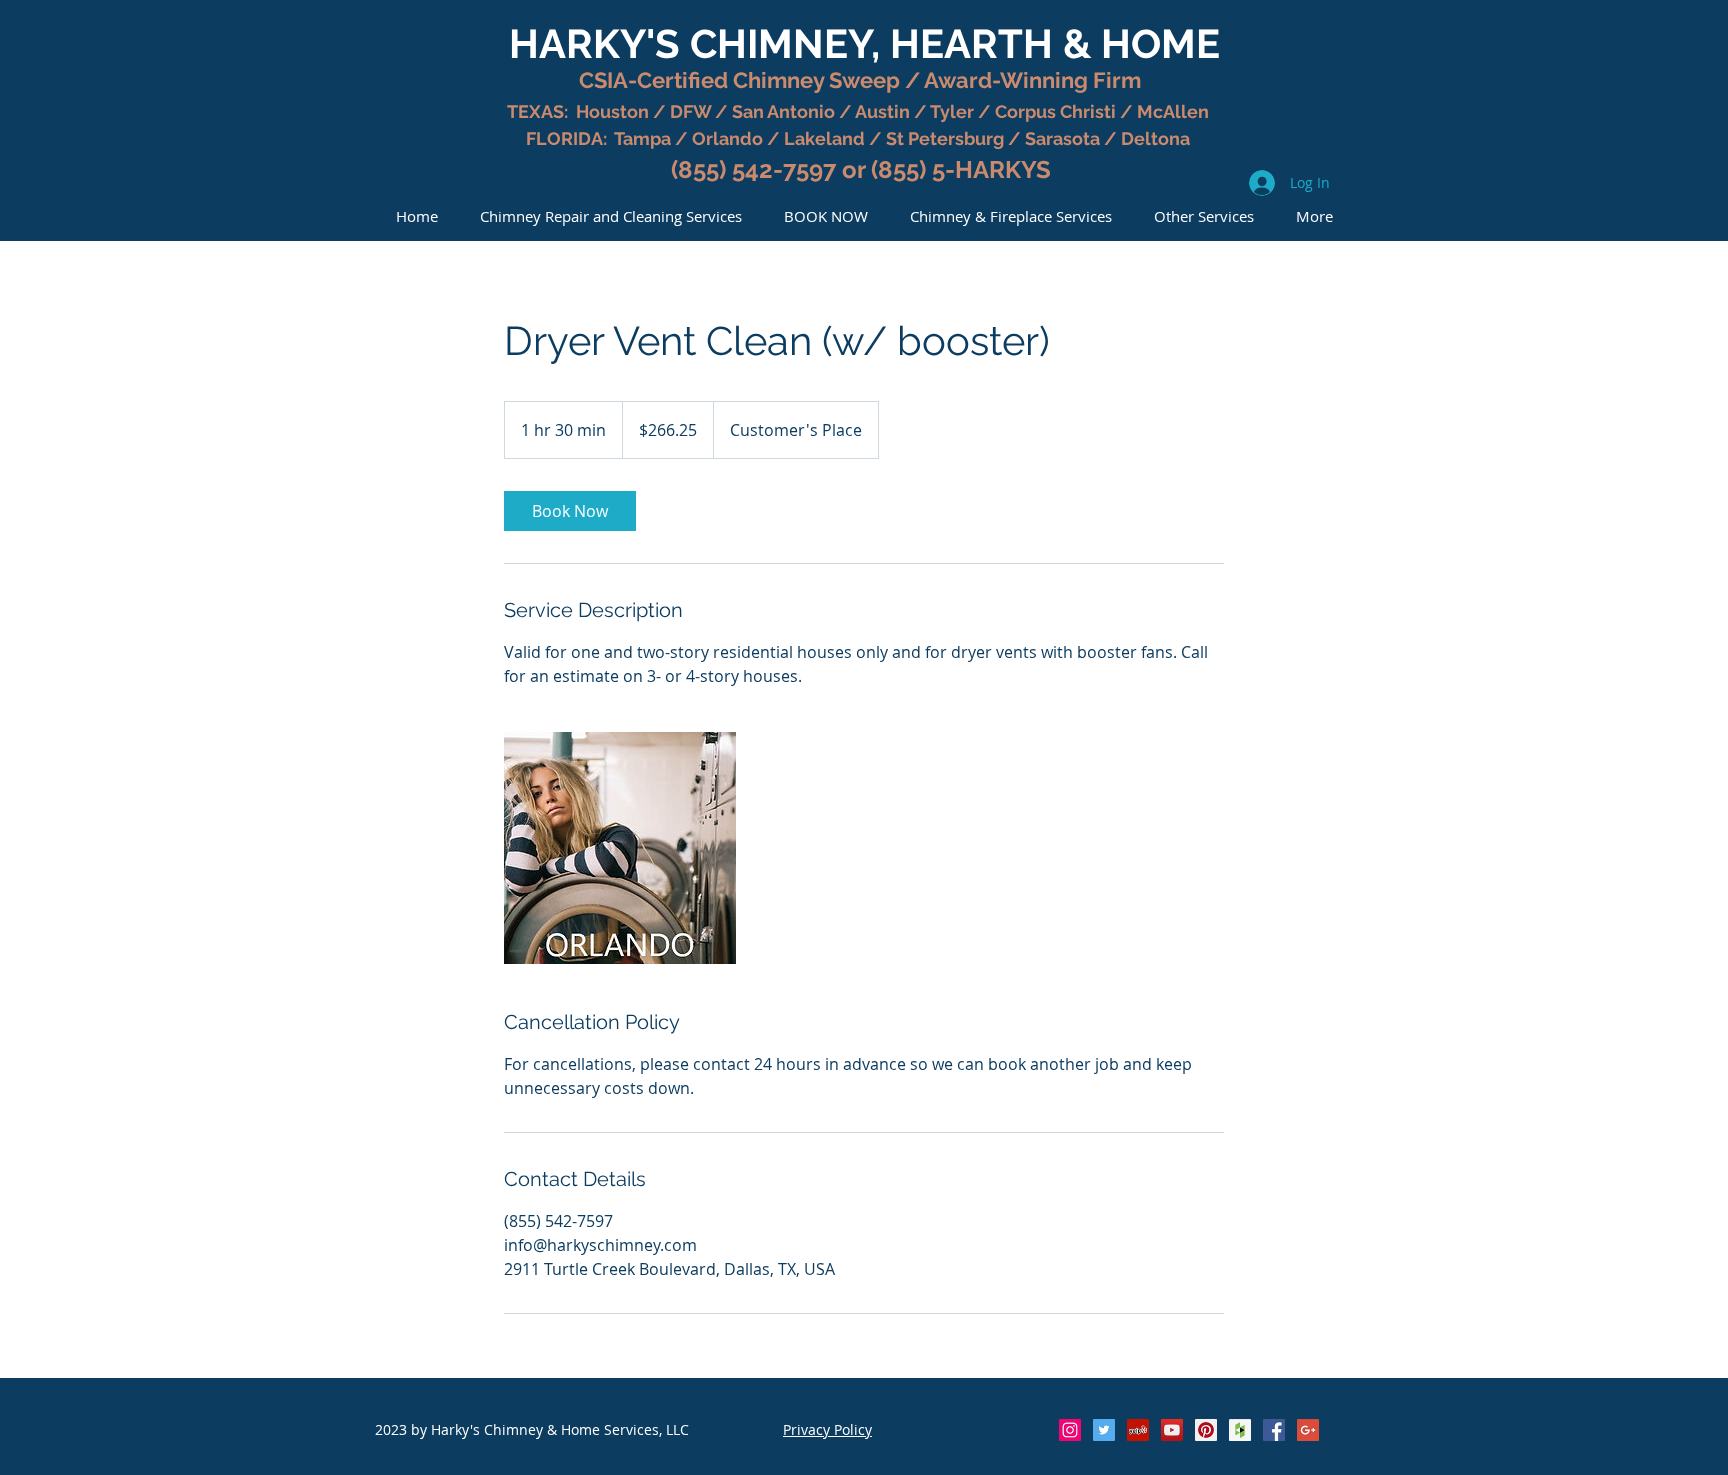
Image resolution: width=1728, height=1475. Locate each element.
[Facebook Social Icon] (1274, 1430)
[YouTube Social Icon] (1172, 1430)
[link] (570, 511)
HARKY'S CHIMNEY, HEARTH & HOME (864, 43)
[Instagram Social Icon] (1070, 1430)
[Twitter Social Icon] (1104, 1430)
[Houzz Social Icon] (1240, 1430)
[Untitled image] (620, 848)
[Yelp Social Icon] (1138, 1430)
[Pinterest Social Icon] (1206, 1430)
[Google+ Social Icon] (1308, 1430)
